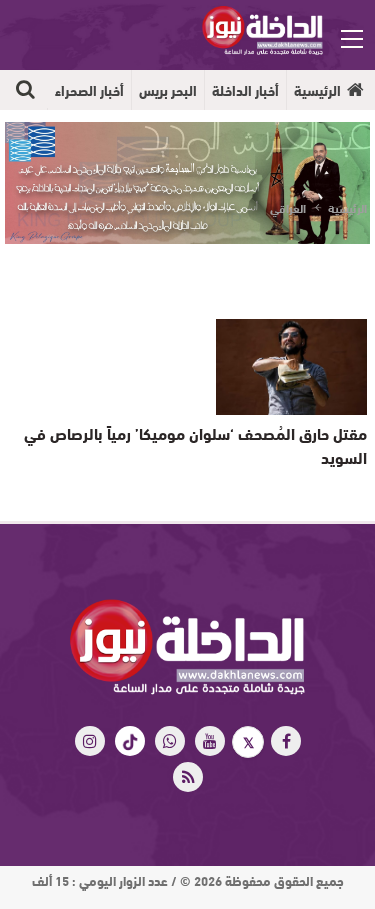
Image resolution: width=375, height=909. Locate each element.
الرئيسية (317, 90)
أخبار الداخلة (245, 90)
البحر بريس (168, 90)
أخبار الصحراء (89, 90)
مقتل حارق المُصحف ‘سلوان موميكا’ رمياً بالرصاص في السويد (195, 444)
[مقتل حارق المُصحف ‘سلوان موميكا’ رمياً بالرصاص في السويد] (291, 367)
